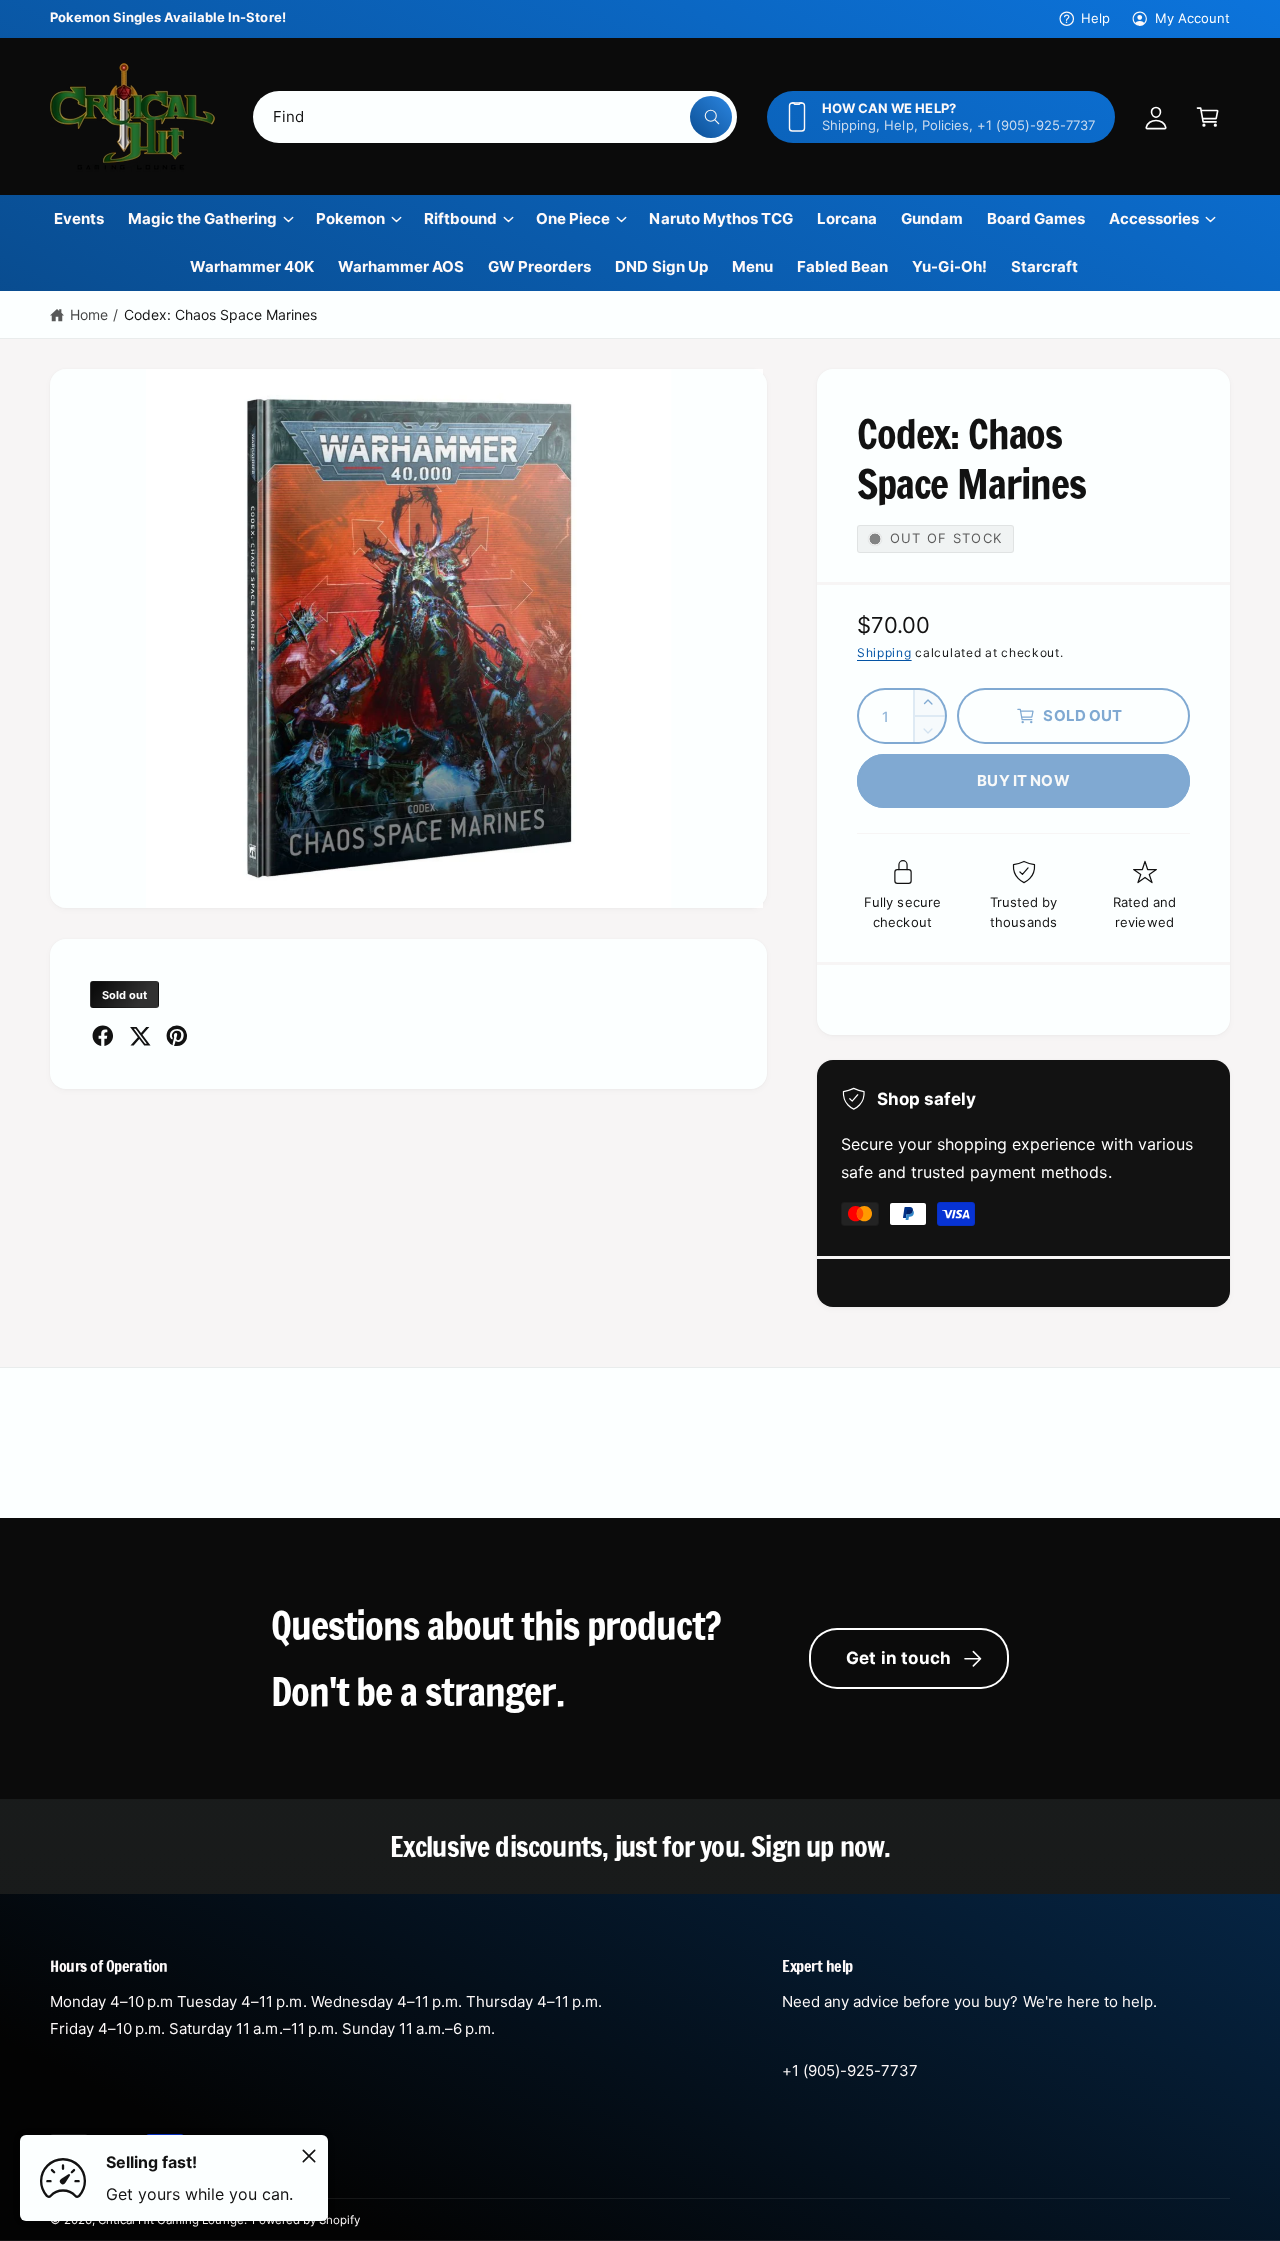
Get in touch (898, 1658)
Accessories (1154, 218)
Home (89, 314)
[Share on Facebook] (103, 1036)
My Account (1192, 18)
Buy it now (1023, 780)
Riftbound (460, 218)
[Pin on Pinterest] (177, 1036)
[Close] (309, 2156)
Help (1095, 18)
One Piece (573, 218)
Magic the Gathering (202, 218)
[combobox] (495, 117)
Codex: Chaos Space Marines (220, 314)
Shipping (884, 652)
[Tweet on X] (140, 1036)
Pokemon (350, 218)
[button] (1208, 117)
